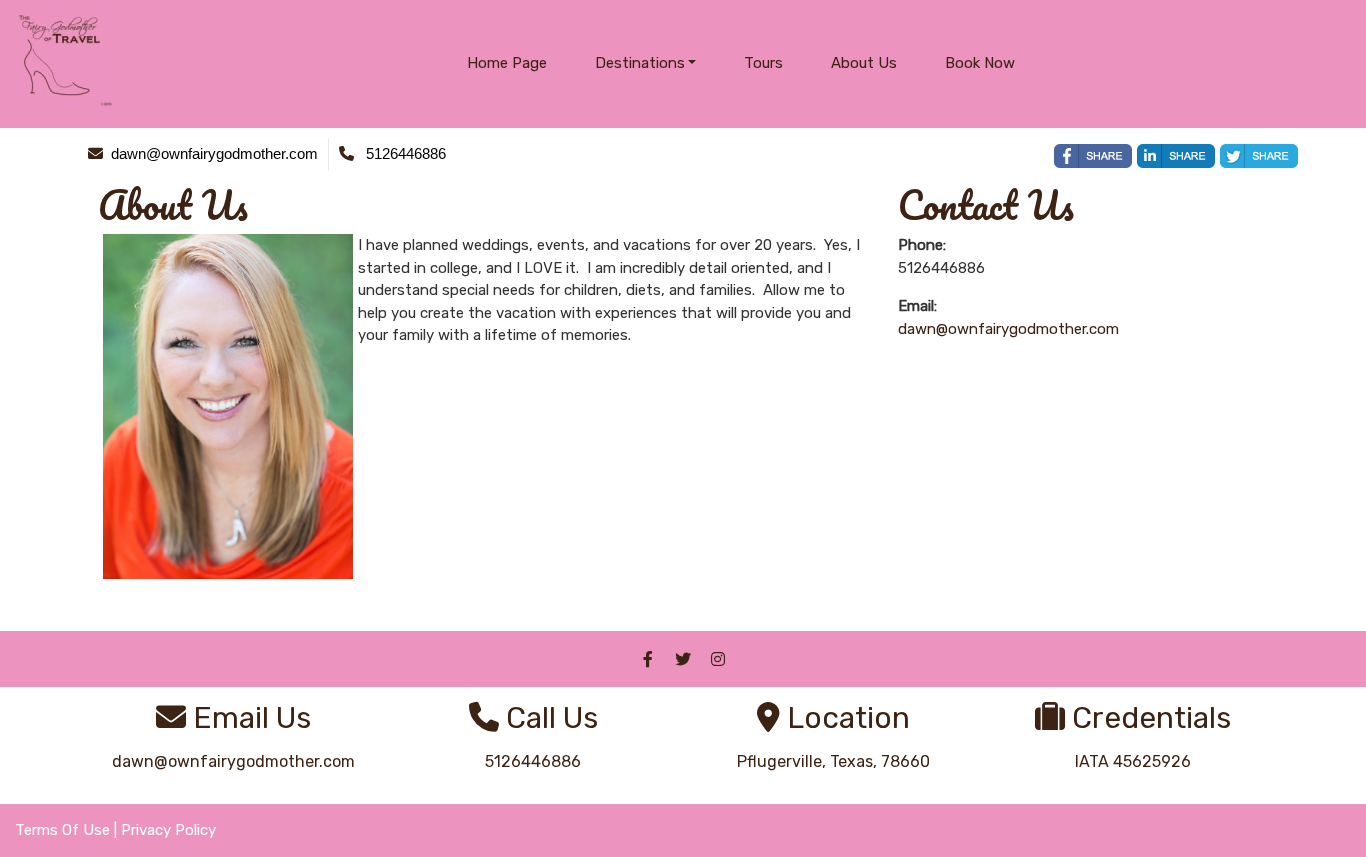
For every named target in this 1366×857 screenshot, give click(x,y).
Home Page (507, 63)
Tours (763, 63)
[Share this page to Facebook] (1093, 156)
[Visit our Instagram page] (718, 659)
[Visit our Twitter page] (683, 659)
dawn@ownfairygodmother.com (1008, 329)
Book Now (980, 63)
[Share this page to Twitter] (1259, 156)
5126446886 (533, 761)
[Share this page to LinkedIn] (1176, 156)
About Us (864, 63)
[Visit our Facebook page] (648, 659)
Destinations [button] (640, 63)
